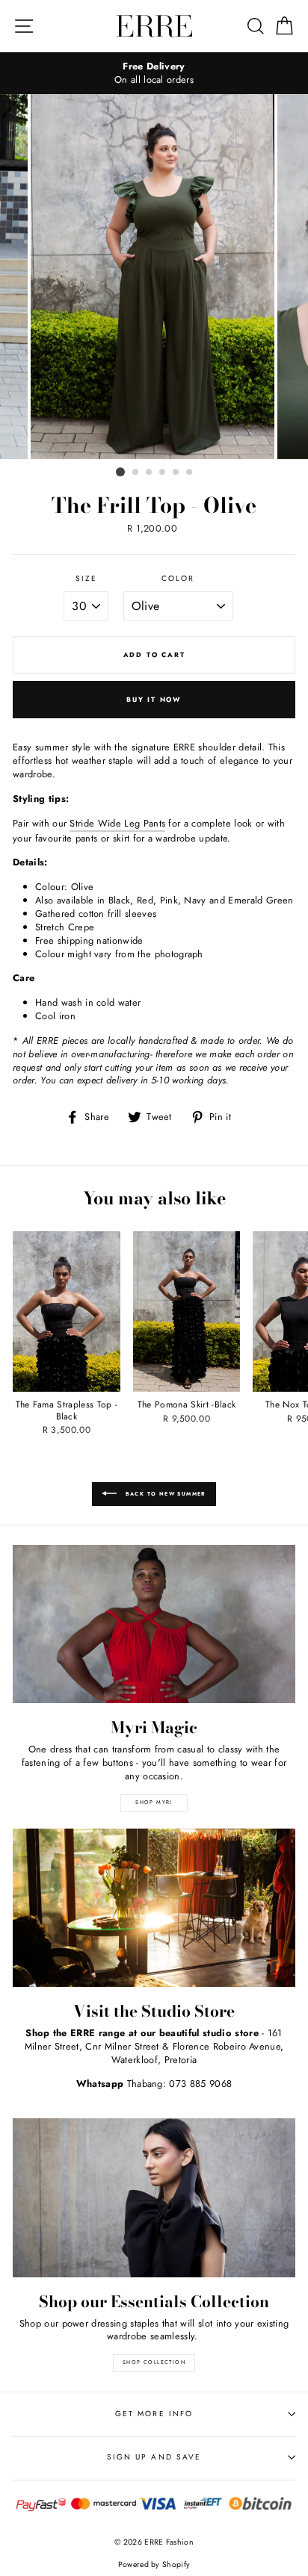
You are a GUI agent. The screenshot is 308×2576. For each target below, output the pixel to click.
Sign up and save (154, 2457)
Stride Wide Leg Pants (117, 824)
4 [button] (163, 473)
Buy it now (154, 699)
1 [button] (120, 472)
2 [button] (136, 473)
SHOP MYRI (154, 1802)
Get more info (154, 2414)
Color (178, 579)
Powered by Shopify (154, 2564)
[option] (154, 73)
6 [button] (190, 473)
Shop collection (154, 2362)
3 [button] (150, 473)
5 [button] (176, 473)
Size (86, 579)
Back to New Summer (164, 1493)
